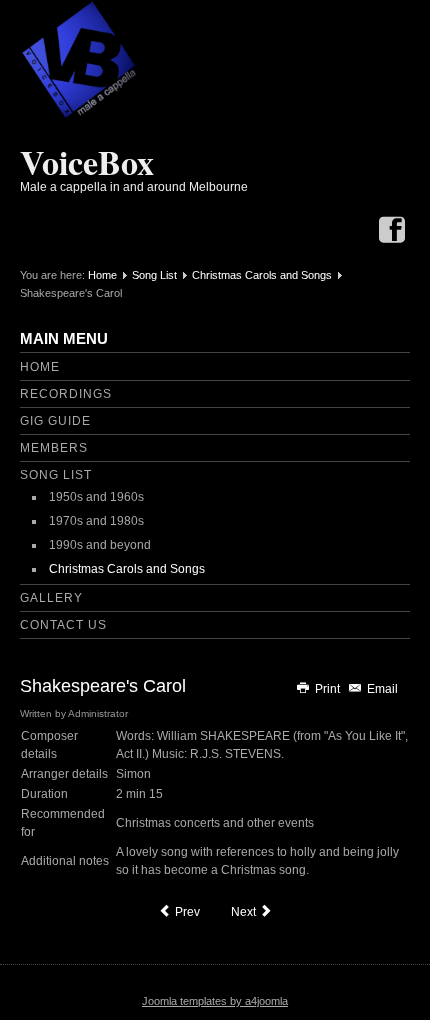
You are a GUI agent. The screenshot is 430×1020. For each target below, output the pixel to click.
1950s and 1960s (96, 497)
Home (102, 275)
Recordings (66, 394)
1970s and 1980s (96, 521)
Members (54, 448)
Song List (154, 275)
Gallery (51, 598)
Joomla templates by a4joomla (215, 1001)
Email (381, 689)
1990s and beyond (100, 545)
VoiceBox (87, 162)
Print (327, 689)
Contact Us (63, 625)
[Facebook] (392, 231)
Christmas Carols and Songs (262, 275)
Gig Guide (55, 421)
